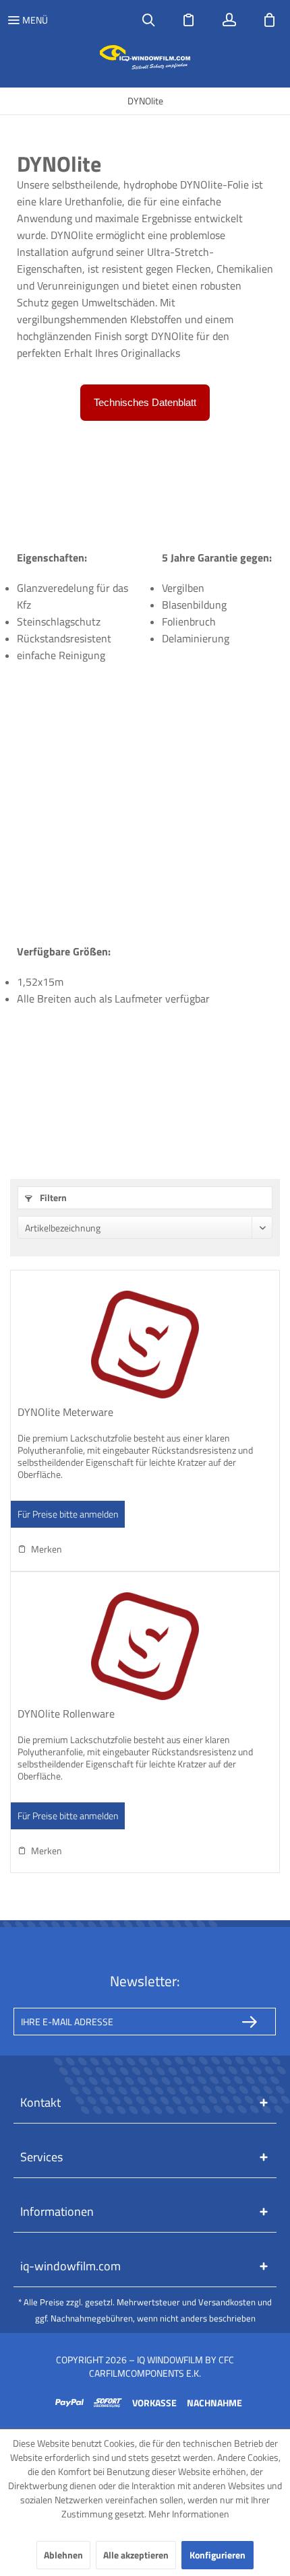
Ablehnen (63, 2555)
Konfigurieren (217, 2555)
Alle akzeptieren (136, 2555)
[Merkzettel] (189, 20)
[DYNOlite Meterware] (145, 1345)
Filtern (52, 1197)
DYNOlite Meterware (65, 1413)
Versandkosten (227, 2302)
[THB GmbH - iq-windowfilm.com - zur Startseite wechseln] (145, 57)
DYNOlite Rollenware (66, 1714)
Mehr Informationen (189, 2514)
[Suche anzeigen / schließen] (148, 20)
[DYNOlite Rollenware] (145, 1646)
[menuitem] (27, 20)
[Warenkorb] (270, 20)
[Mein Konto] (229, 20)
